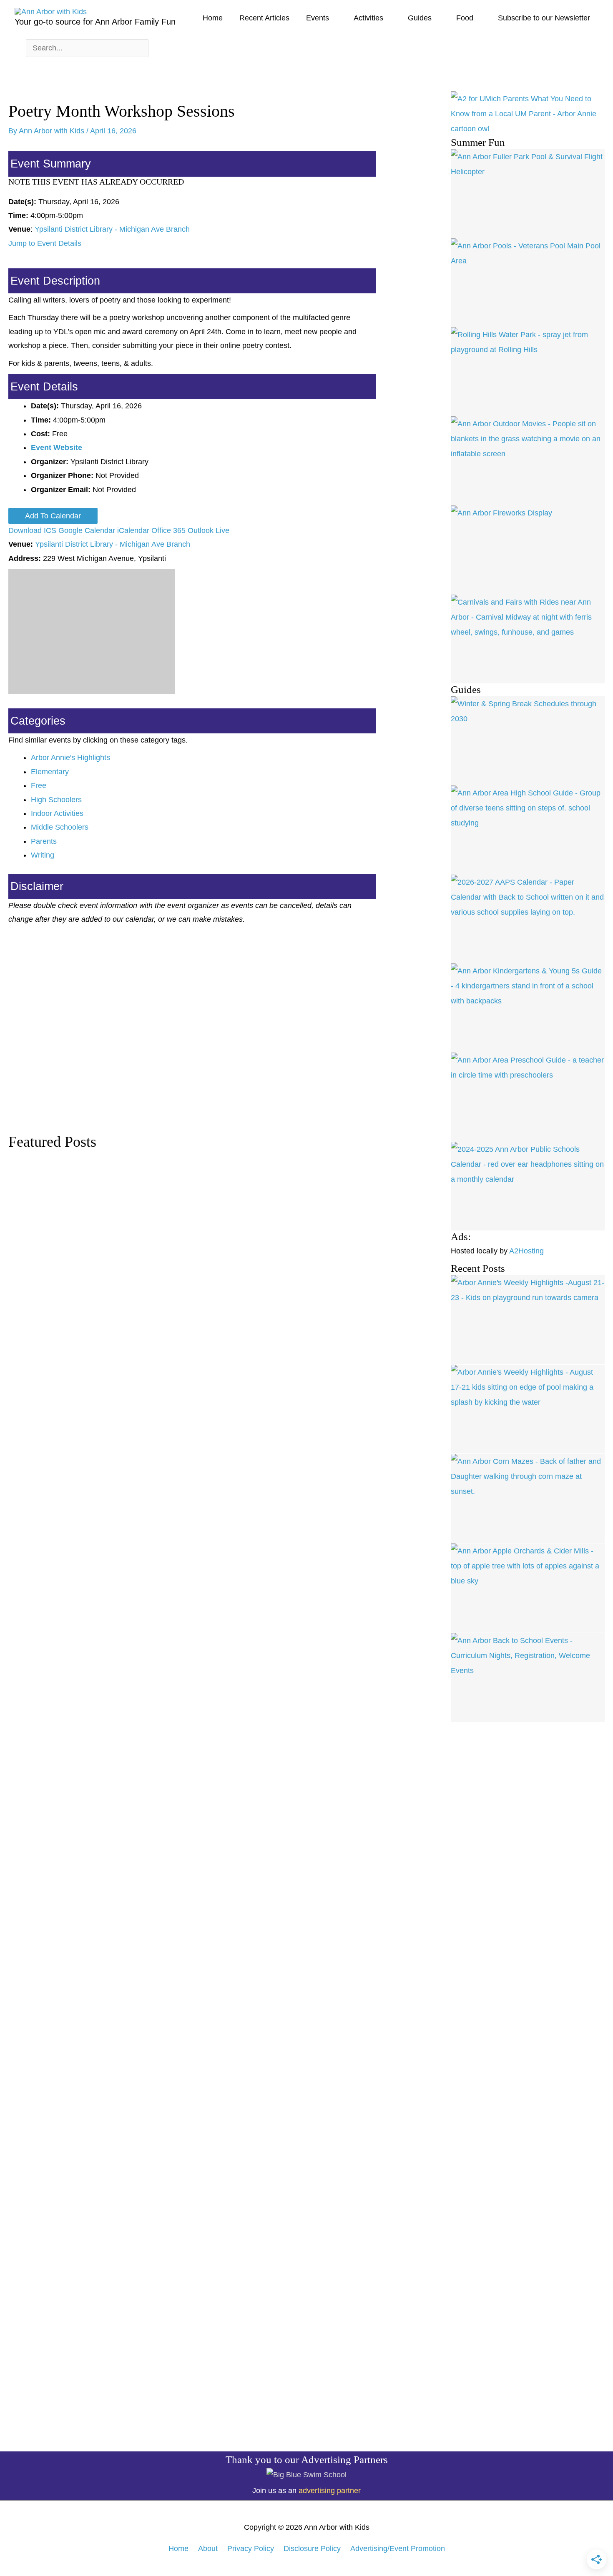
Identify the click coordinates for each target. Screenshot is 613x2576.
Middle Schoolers (60, 827)
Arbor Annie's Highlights (70, 758)
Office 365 (168, 530)
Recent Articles (264, 18)
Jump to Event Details (45, 243)
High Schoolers (56, 800)
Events (318, 18)
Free (39, 785)
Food (465, 18)
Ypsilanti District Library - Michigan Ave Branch (112, 229)
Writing (43, 855)
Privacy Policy (251, 2548)
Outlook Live (209, 530)
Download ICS (32, 530)
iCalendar (133, 530)
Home (213, 18)
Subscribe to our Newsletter (544, 18)
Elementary (50, 772)
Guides (420, 18)
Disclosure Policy (312, 2548)
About (208, 2548)
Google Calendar (87, 530)
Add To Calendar (53, 516)
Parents (44, 841)
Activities (368, 18)
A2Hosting (526, 1251)
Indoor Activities (57, 813)
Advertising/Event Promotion (398, 2548)
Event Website (57, 448)
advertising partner (330, 2491)
